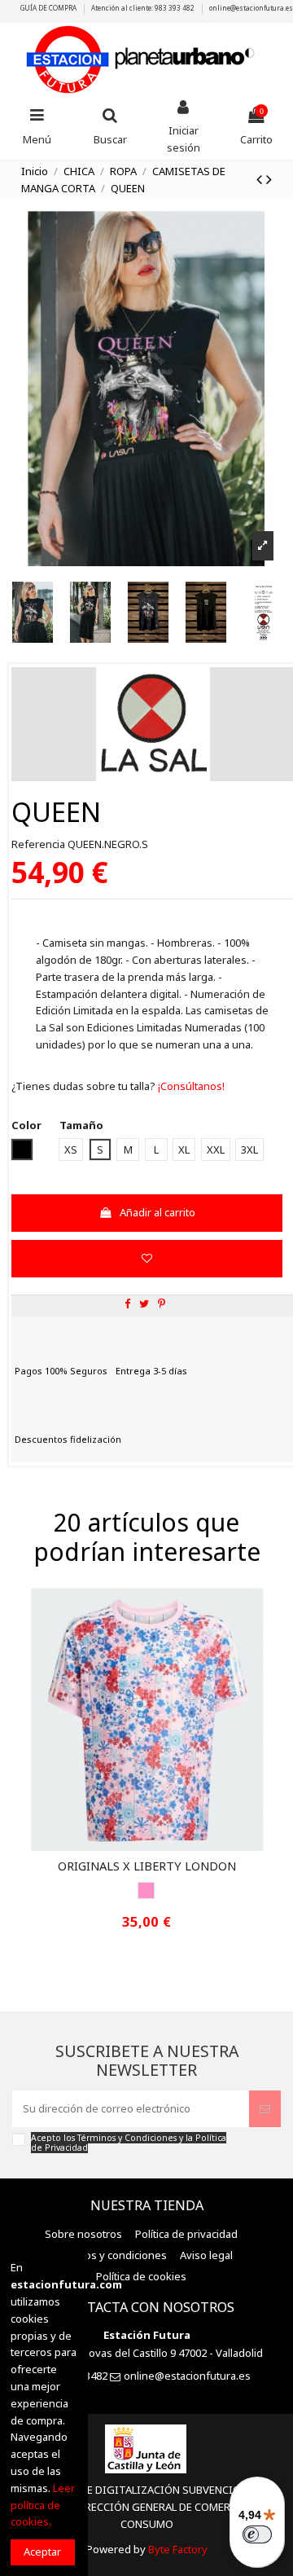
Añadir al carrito (157, 1212)
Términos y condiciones (108, 2255)
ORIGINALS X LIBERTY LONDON (147, 1866)
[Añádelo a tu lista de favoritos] (146, 1259)
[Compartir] (127, 1303)
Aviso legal (206, 2255)
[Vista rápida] (157, 1845)
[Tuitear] (144, 1303)
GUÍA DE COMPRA (49, 8)
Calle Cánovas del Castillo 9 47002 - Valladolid (153, 2353)
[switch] (257, 2534)
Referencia (38, 844)
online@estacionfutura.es (251, 8)
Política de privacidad (186, 2234)
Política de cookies (141, 2276)
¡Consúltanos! (190, 1086)
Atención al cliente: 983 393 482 (144, 8)
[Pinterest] (162, 1303)
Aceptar (42, 2552)
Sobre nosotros (83, 2234)
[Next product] (269, 179)
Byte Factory (178, 2549)
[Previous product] (261, 179)
